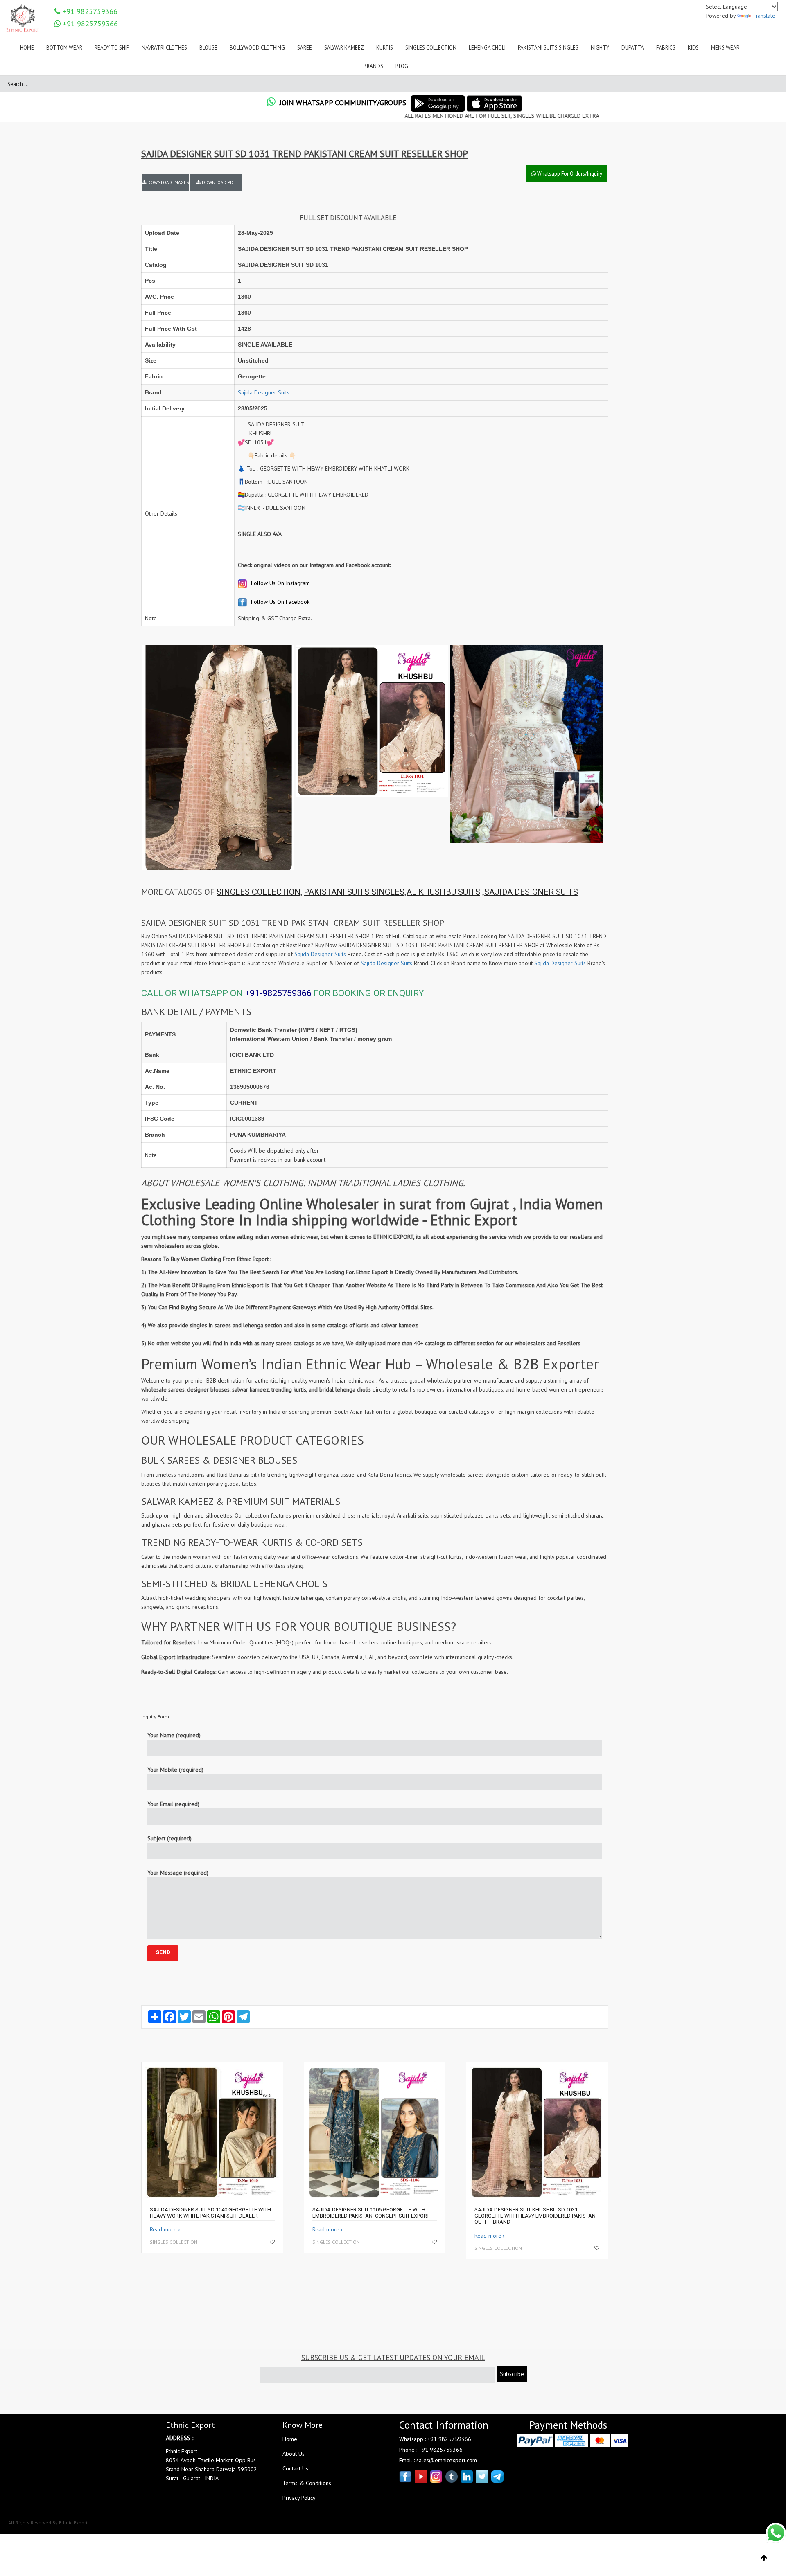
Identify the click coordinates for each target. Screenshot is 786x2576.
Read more (163, 2229)
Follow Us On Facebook (279, 602)
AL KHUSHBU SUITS (443, 892)
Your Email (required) (173, 1804)
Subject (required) (169, 1838)
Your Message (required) (178, 1873)
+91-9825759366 (278, 993)
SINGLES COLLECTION (259, 892)
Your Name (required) (174, 1735)
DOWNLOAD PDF (218, 182)
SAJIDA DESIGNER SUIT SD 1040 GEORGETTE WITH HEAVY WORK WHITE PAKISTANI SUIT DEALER (210, 2213)
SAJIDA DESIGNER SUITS (531, 892)
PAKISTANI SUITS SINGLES (354, 892)
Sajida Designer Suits (264, 392)
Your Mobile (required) (175, 1770)
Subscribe (512, 2374)
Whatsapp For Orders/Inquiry (569, 174)
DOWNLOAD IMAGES (167, 182)
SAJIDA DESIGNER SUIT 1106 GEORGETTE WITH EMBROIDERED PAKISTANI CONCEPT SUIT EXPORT (371, 2213)
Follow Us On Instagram (280, 583)
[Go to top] (764, 2558)
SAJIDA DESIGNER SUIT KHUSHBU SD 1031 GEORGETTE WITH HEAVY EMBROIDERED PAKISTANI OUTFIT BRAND (536, 2216)
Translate (764, 16)
